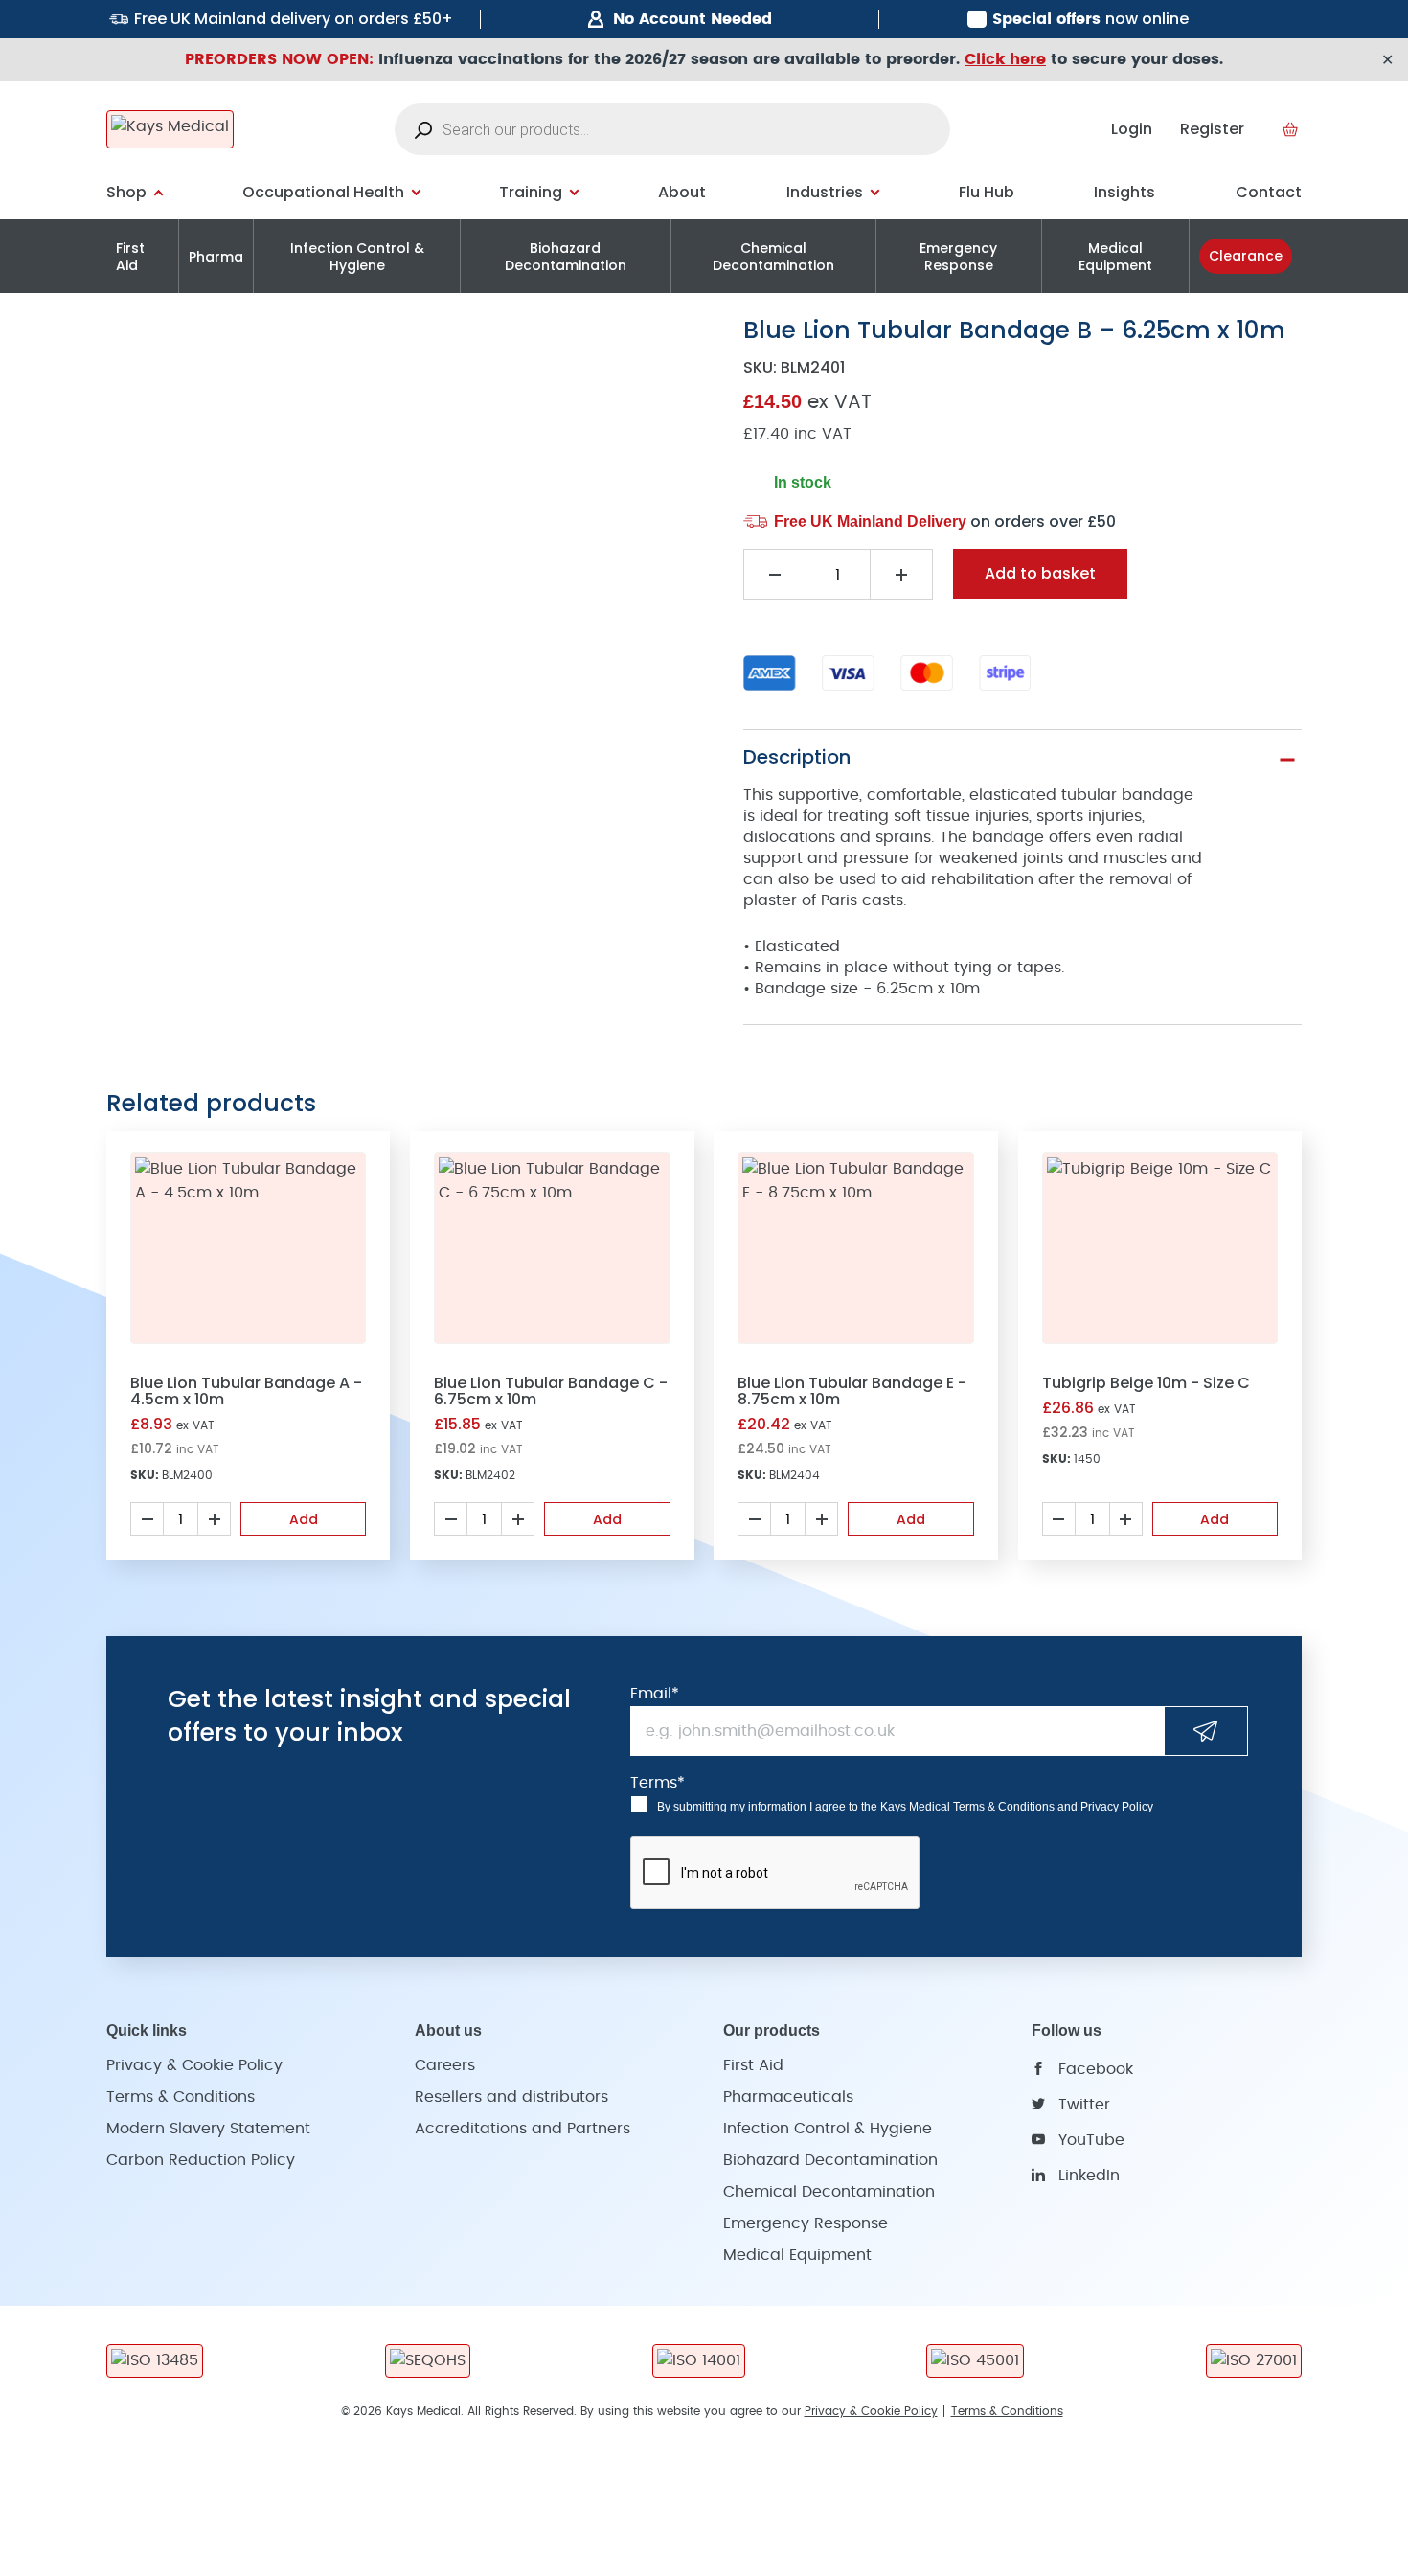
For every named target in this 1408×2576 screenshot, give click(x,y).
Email (655, 1694)
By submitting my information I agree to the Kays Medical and (905, 1807)
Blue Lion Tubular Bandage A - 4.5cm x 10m (246, 1391)
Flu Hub (987, 192)
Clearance (1246, 256)
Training (531, 192)
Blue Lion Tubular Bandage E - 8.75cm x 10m (852, 1391)
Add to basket (1040, 573)
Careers (445, 2065)
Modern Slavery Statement (208, 2129)
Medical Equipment (1115, 257)
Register (1212, 129)
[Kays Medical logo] (170, 129)
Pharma (216, 257)
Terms (658, 1783)
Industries (825, 192)
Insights (1124, 192)
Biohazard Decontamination (566, 257)
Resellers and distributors (511, 2097)
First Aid (130, 257)
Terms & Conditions (1004, 1807)
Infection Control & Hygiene (357, 257)
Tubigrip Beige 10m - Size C (1146, 1383)
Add (304, 1519)
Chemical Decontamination (773, 257)
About (682, 192)
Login (1132, 129)
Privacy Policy (1117, 1807)
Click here (1005, 59)
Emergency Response (958, 257)
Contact (1269, 192)
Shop (126, 192)
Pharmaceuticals (788, 2097)
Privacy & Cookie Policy (194, 2065)
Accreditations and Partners (522, 2129)
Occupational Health (323, 192)
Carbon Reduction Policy (201, 2160)
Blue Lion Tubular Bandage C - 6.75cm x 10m (551, 1391)
